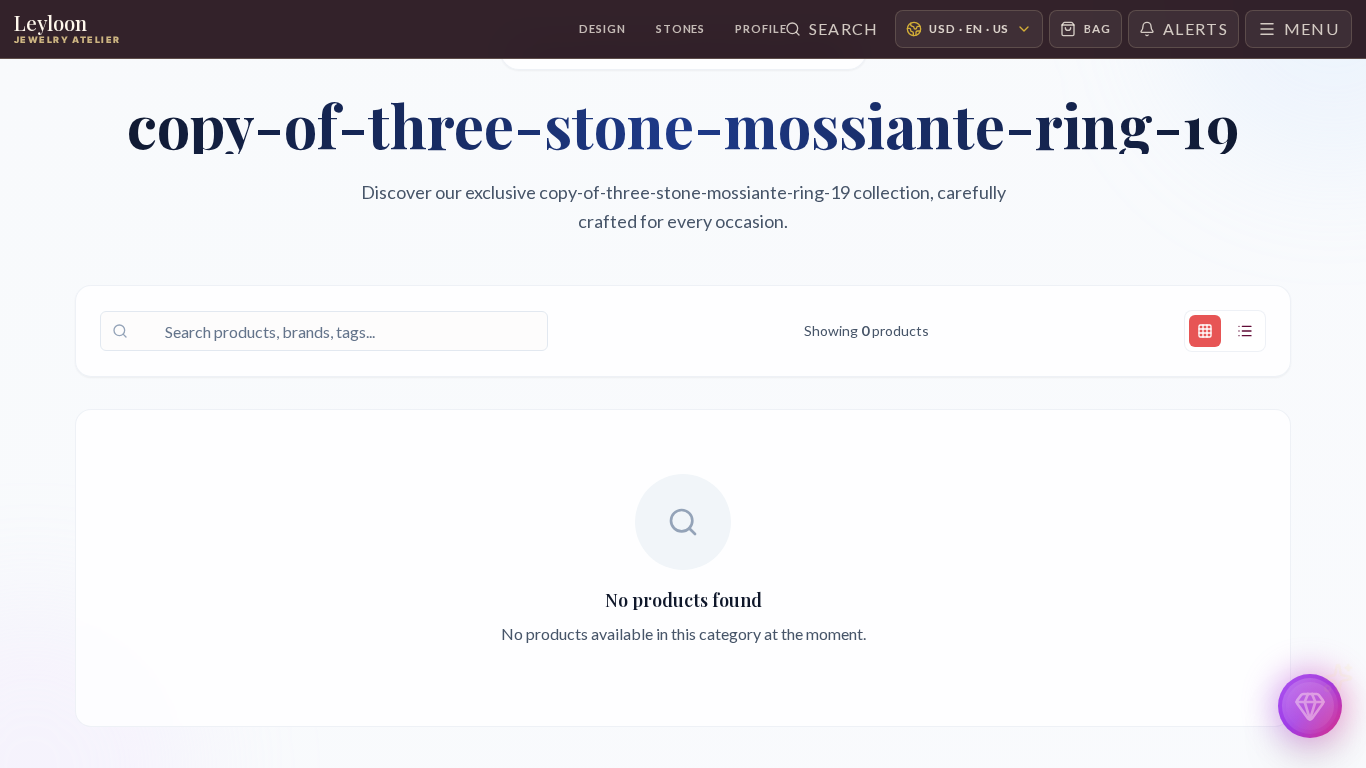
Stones (680, 28)
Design (602, 28)
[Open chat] (1310, 706)
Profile (760, 28)
